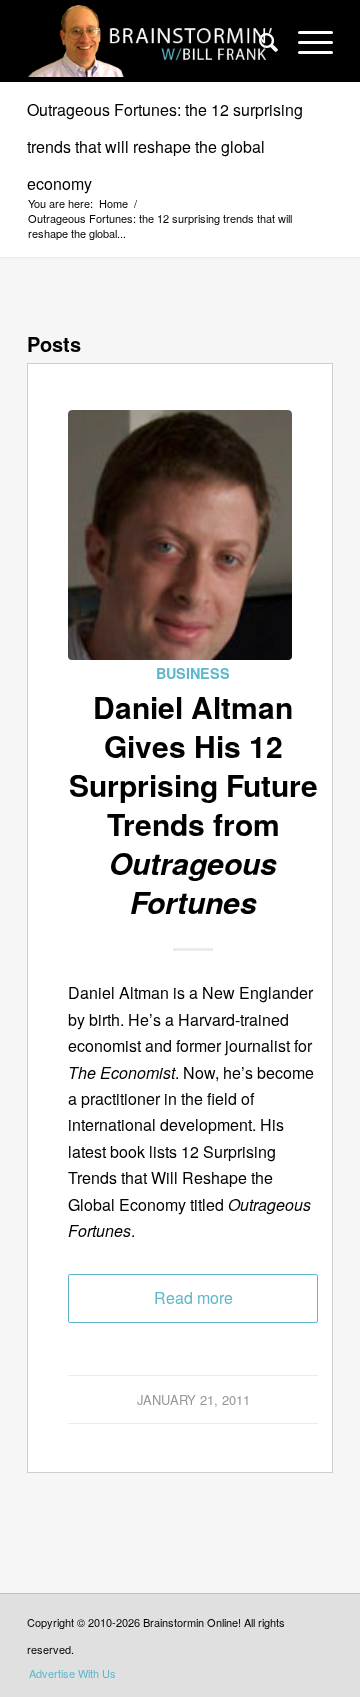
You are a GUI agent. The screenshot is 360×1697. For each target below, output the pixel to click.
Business (193, 673)
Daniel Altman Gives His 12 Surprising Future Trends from (193, 804)
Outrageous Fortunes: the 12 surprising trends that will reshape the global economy (165, 146)
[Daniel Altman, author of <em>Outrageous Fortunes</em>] (180, 535)
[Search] (258, 41)
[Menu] (305, 41)
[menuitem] (258, 41)
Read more (193, 1297)
